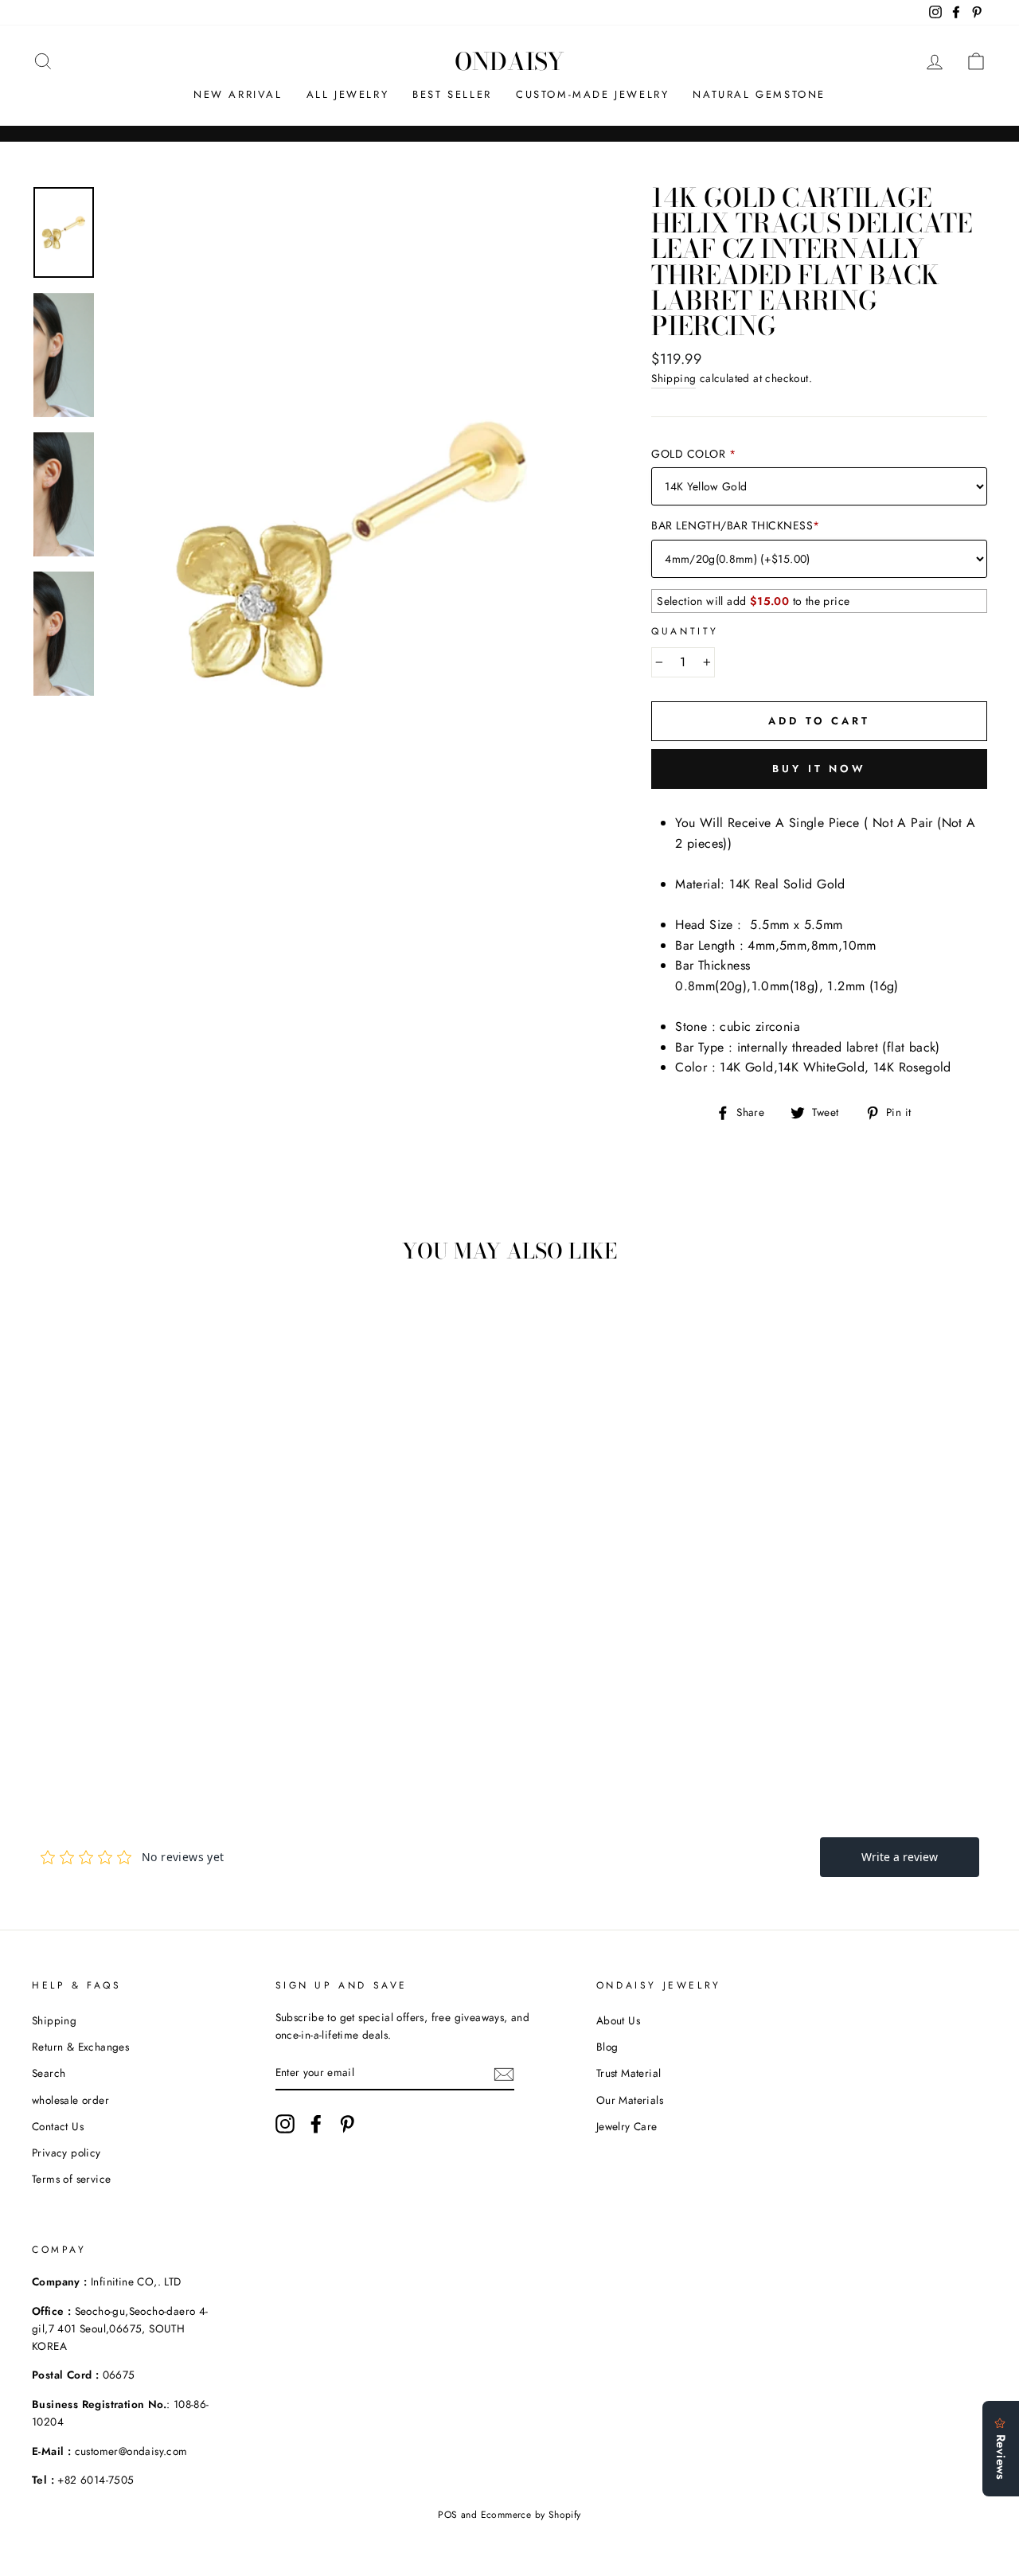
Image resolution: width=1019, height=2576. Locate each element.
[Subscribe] (504, 2073)
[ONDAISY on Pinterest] (347, 2124)
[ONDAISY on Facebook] (316, 2124)
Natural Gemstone (759, 94)
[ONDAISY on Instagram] (285, 2124)
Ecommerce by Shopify (531, 2515)
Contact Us (58, 2126)
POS (447, 2515)
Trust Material (629, 2073)
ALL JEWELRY (348, 94)
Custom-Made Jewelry (592, 94)
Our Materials (630, 2100)
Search (49, 2073)
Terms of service (71, 2179)
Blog (607, 2047)
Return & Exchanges (80, 2047)
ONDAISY (509, 61)
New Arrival (238, 94)
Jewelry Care (627, 2126)
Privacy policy (66, 2153)
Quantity (685, 631)
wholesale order (70, 2100)
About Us (618, 2020)
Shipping (673, 378)
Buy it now (819, 769)
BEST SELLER (452, 94)
